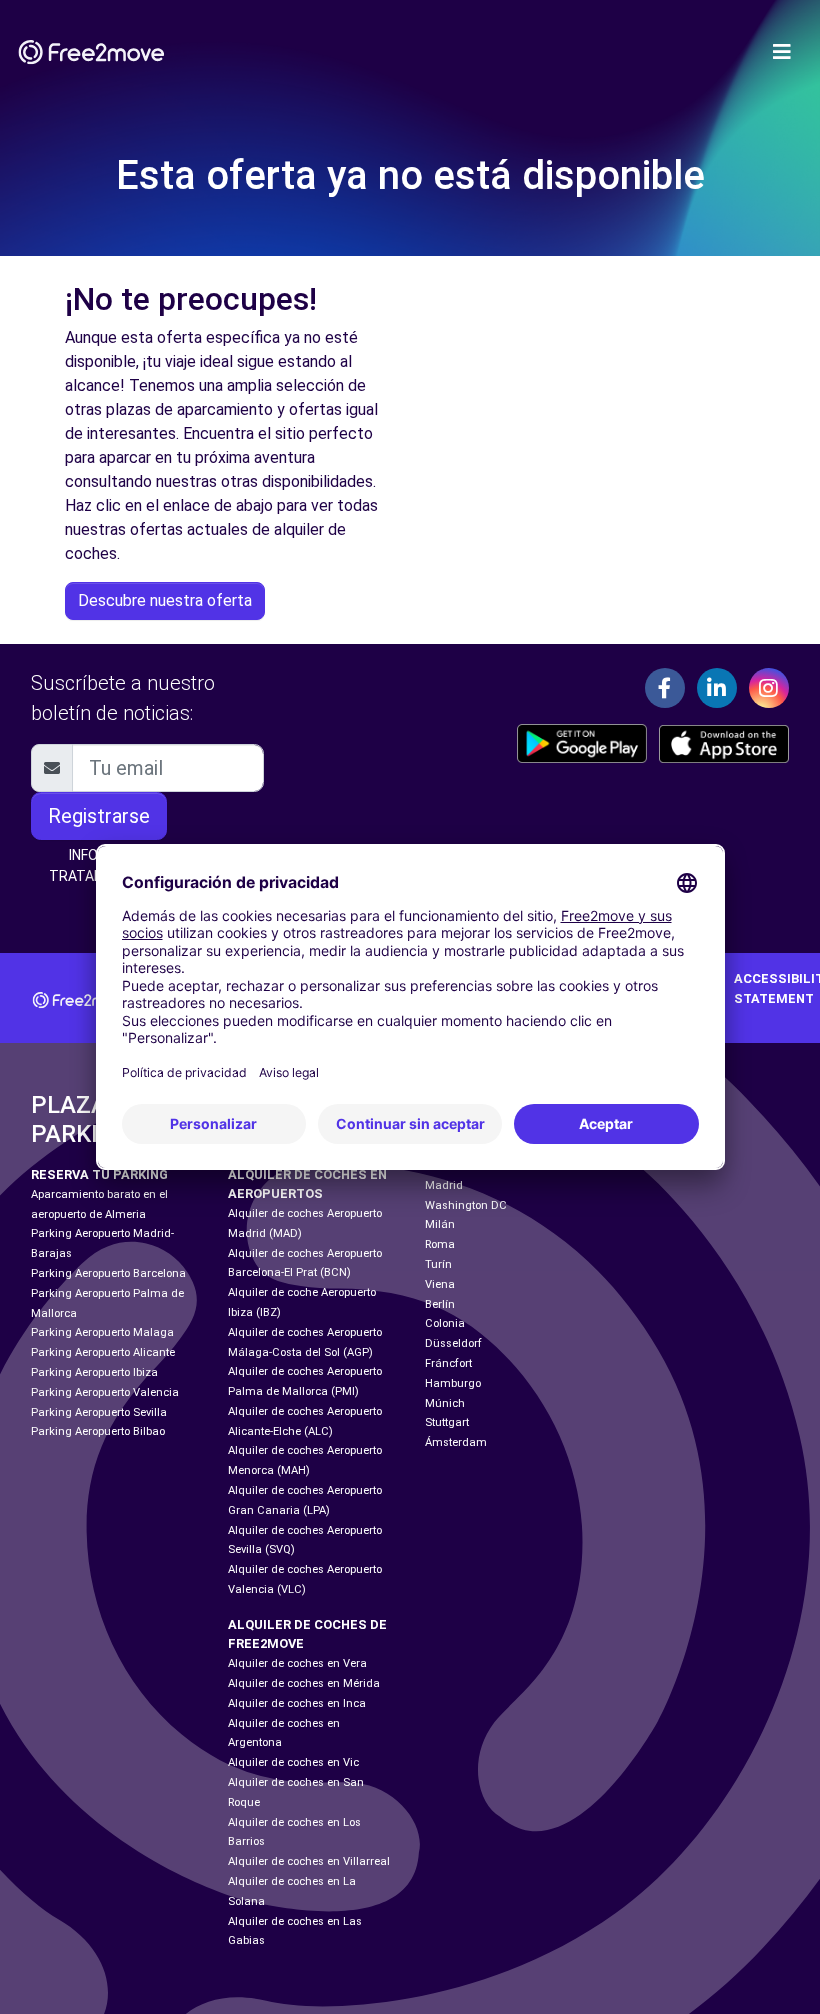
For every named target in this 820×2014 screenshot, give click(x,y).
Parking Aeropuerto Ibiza (94, 1372)
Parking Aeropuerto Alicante (103, 1352)
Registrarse (99, 816)
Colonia (445, 1323)
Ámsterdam (456, 1442)
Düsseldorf (453, 1343)
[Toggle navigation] (782, 52)
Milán (440, 1224)
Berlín (440, 1304)
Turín (438, 1264)
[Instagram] (769, 688)
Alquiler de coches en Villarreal (309, 1861)
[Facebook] (665, 688)
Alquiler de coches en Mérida (304, 1683)
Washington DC (466, 1205)
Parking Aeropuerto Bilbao (98, 1431)
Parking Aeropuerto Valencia (105, 1392)
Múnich (445, 1403)
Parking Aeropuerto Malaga (102, 1332)
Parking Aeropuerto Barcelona (108, 1273)
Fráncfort (448, 1363)
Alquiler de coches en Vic (293, 1762)
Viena (440, 1284)
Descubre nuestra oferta (165, 600)
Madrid (444, 1185)
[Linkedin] (717, 688)
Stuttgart (447, 1422)
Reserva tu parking (99, 1174)
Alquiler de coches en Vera (297, 1663)
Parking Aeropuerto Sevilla (99, 1412)
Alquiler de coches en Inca (297, 1703)
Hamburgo (453, 1383)
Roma (440, 1244)
